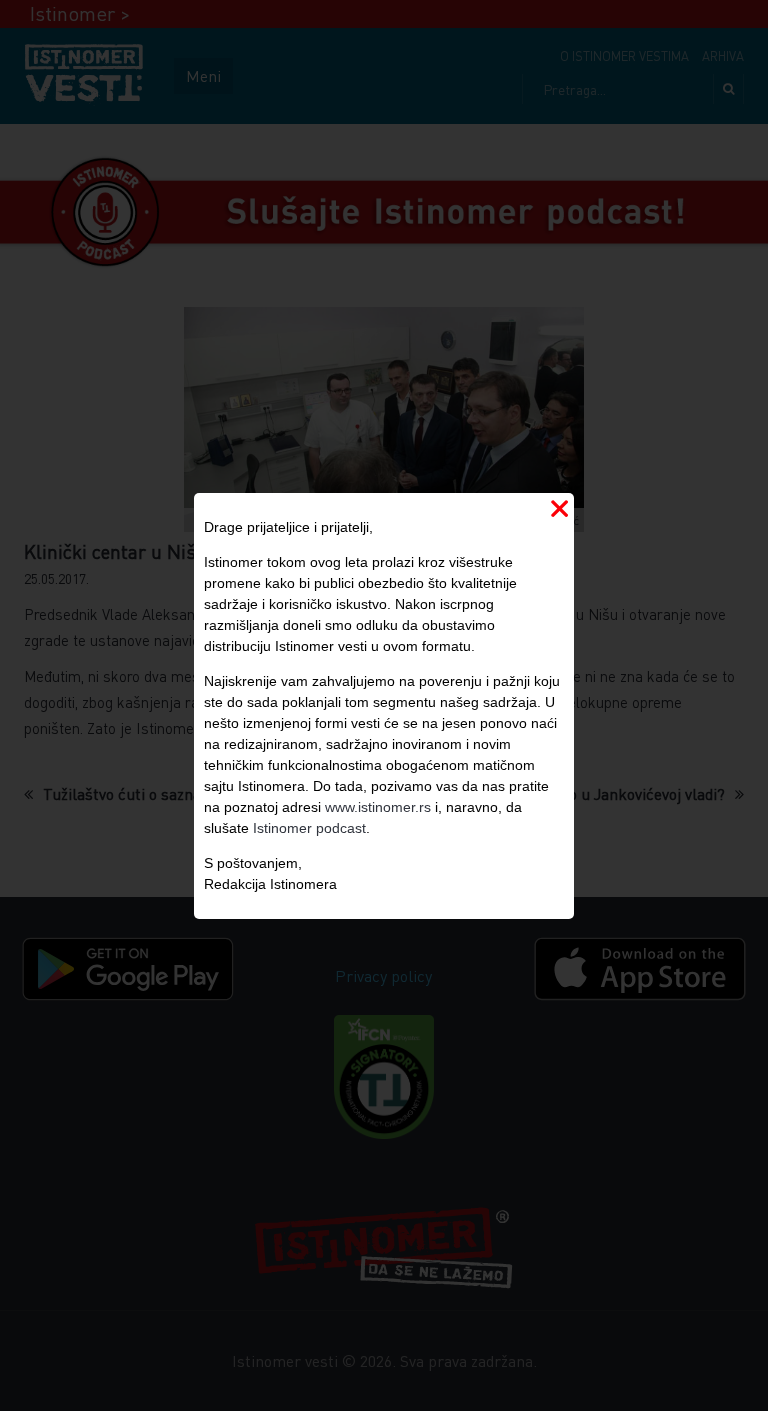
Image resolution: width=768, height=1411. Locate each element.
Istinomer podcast (309, 828)
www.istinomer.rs (378, 807)
